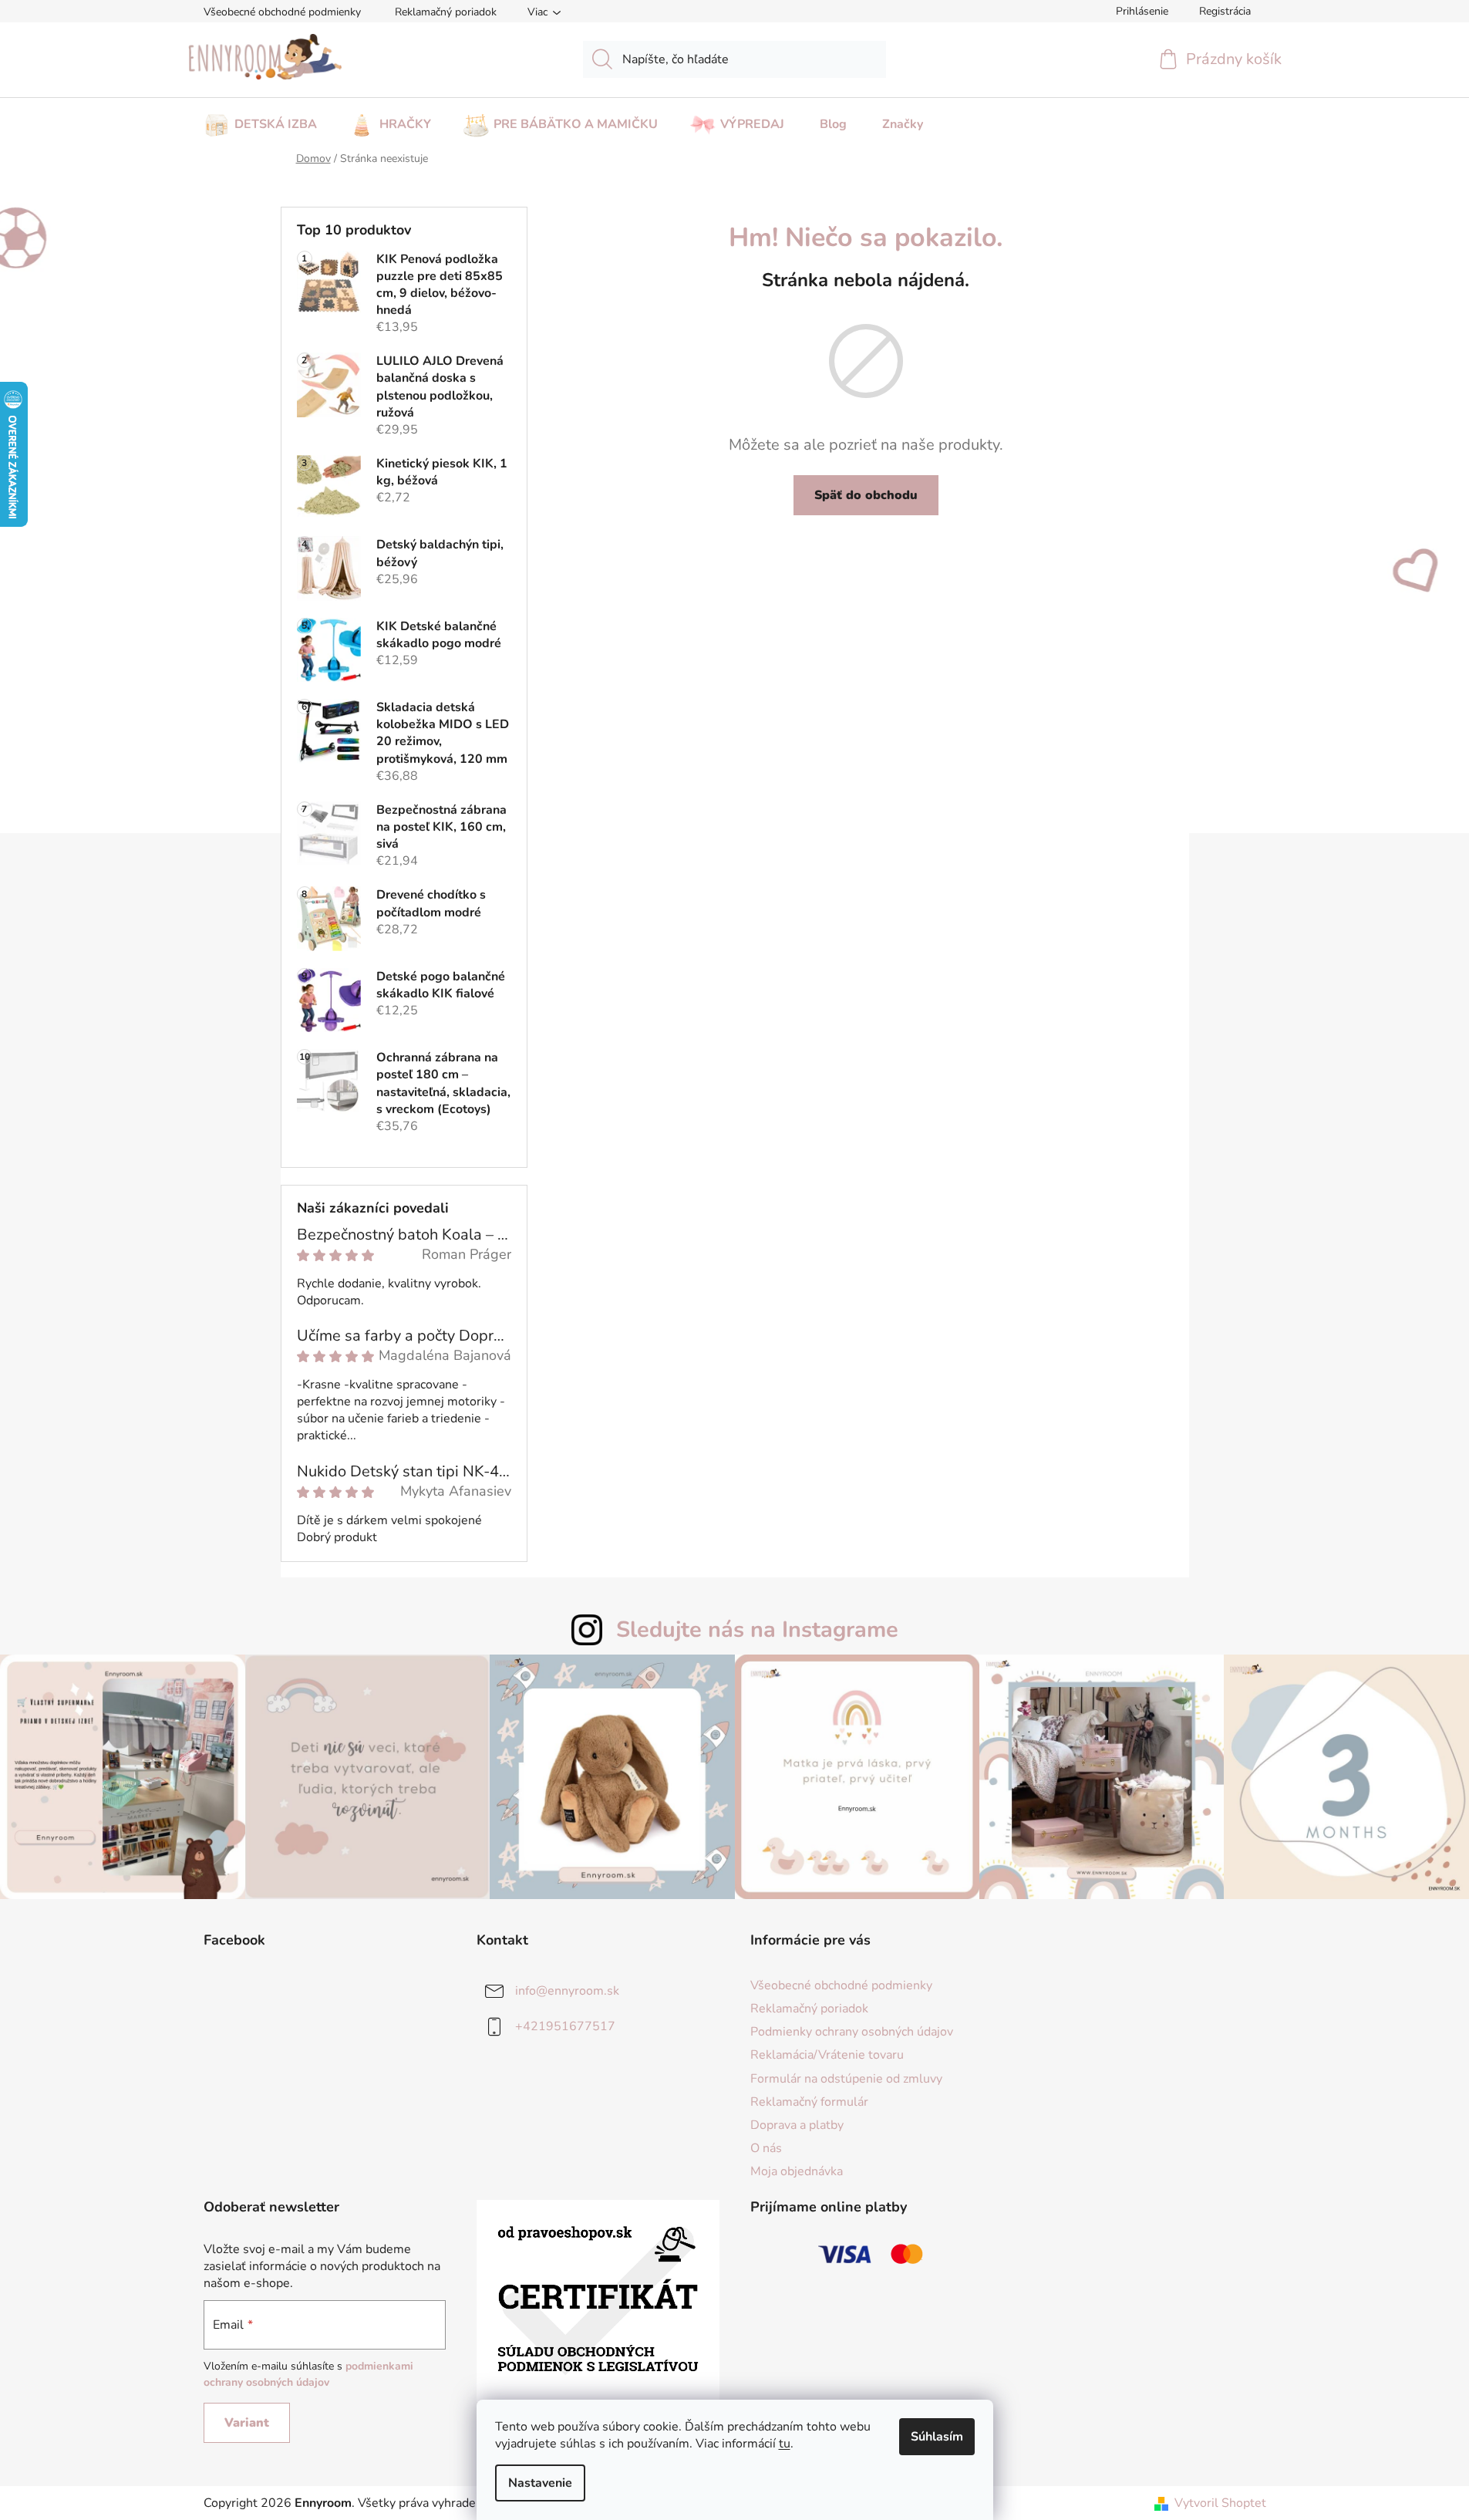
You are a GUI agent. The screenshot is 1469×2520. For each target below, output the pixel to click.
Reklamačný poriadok (446, 12)
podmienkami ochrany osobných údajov (308, 2374)
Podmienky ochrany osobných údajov (852, 2032)
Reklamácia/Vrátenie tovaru (827, 2055)
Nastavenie (540, 2483)
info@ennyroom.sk (567, 1991)
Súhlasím (937, 2437)
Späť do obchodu (866, 495)
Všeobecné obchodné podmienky (282, 12)
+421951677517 (565, 2026)
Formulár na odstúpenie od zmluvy (846, 2079)
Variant (247, 2423)
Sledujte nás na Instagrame (757, 1629)
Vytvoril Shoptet (1220, 2503)
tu (785, 2444)
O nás (766, 2148)
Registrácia (1225, 11)
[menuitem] (260, 120)
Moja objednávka (797, 2171)
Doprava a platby (797, 2125)
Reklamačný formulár (809, 2102)
